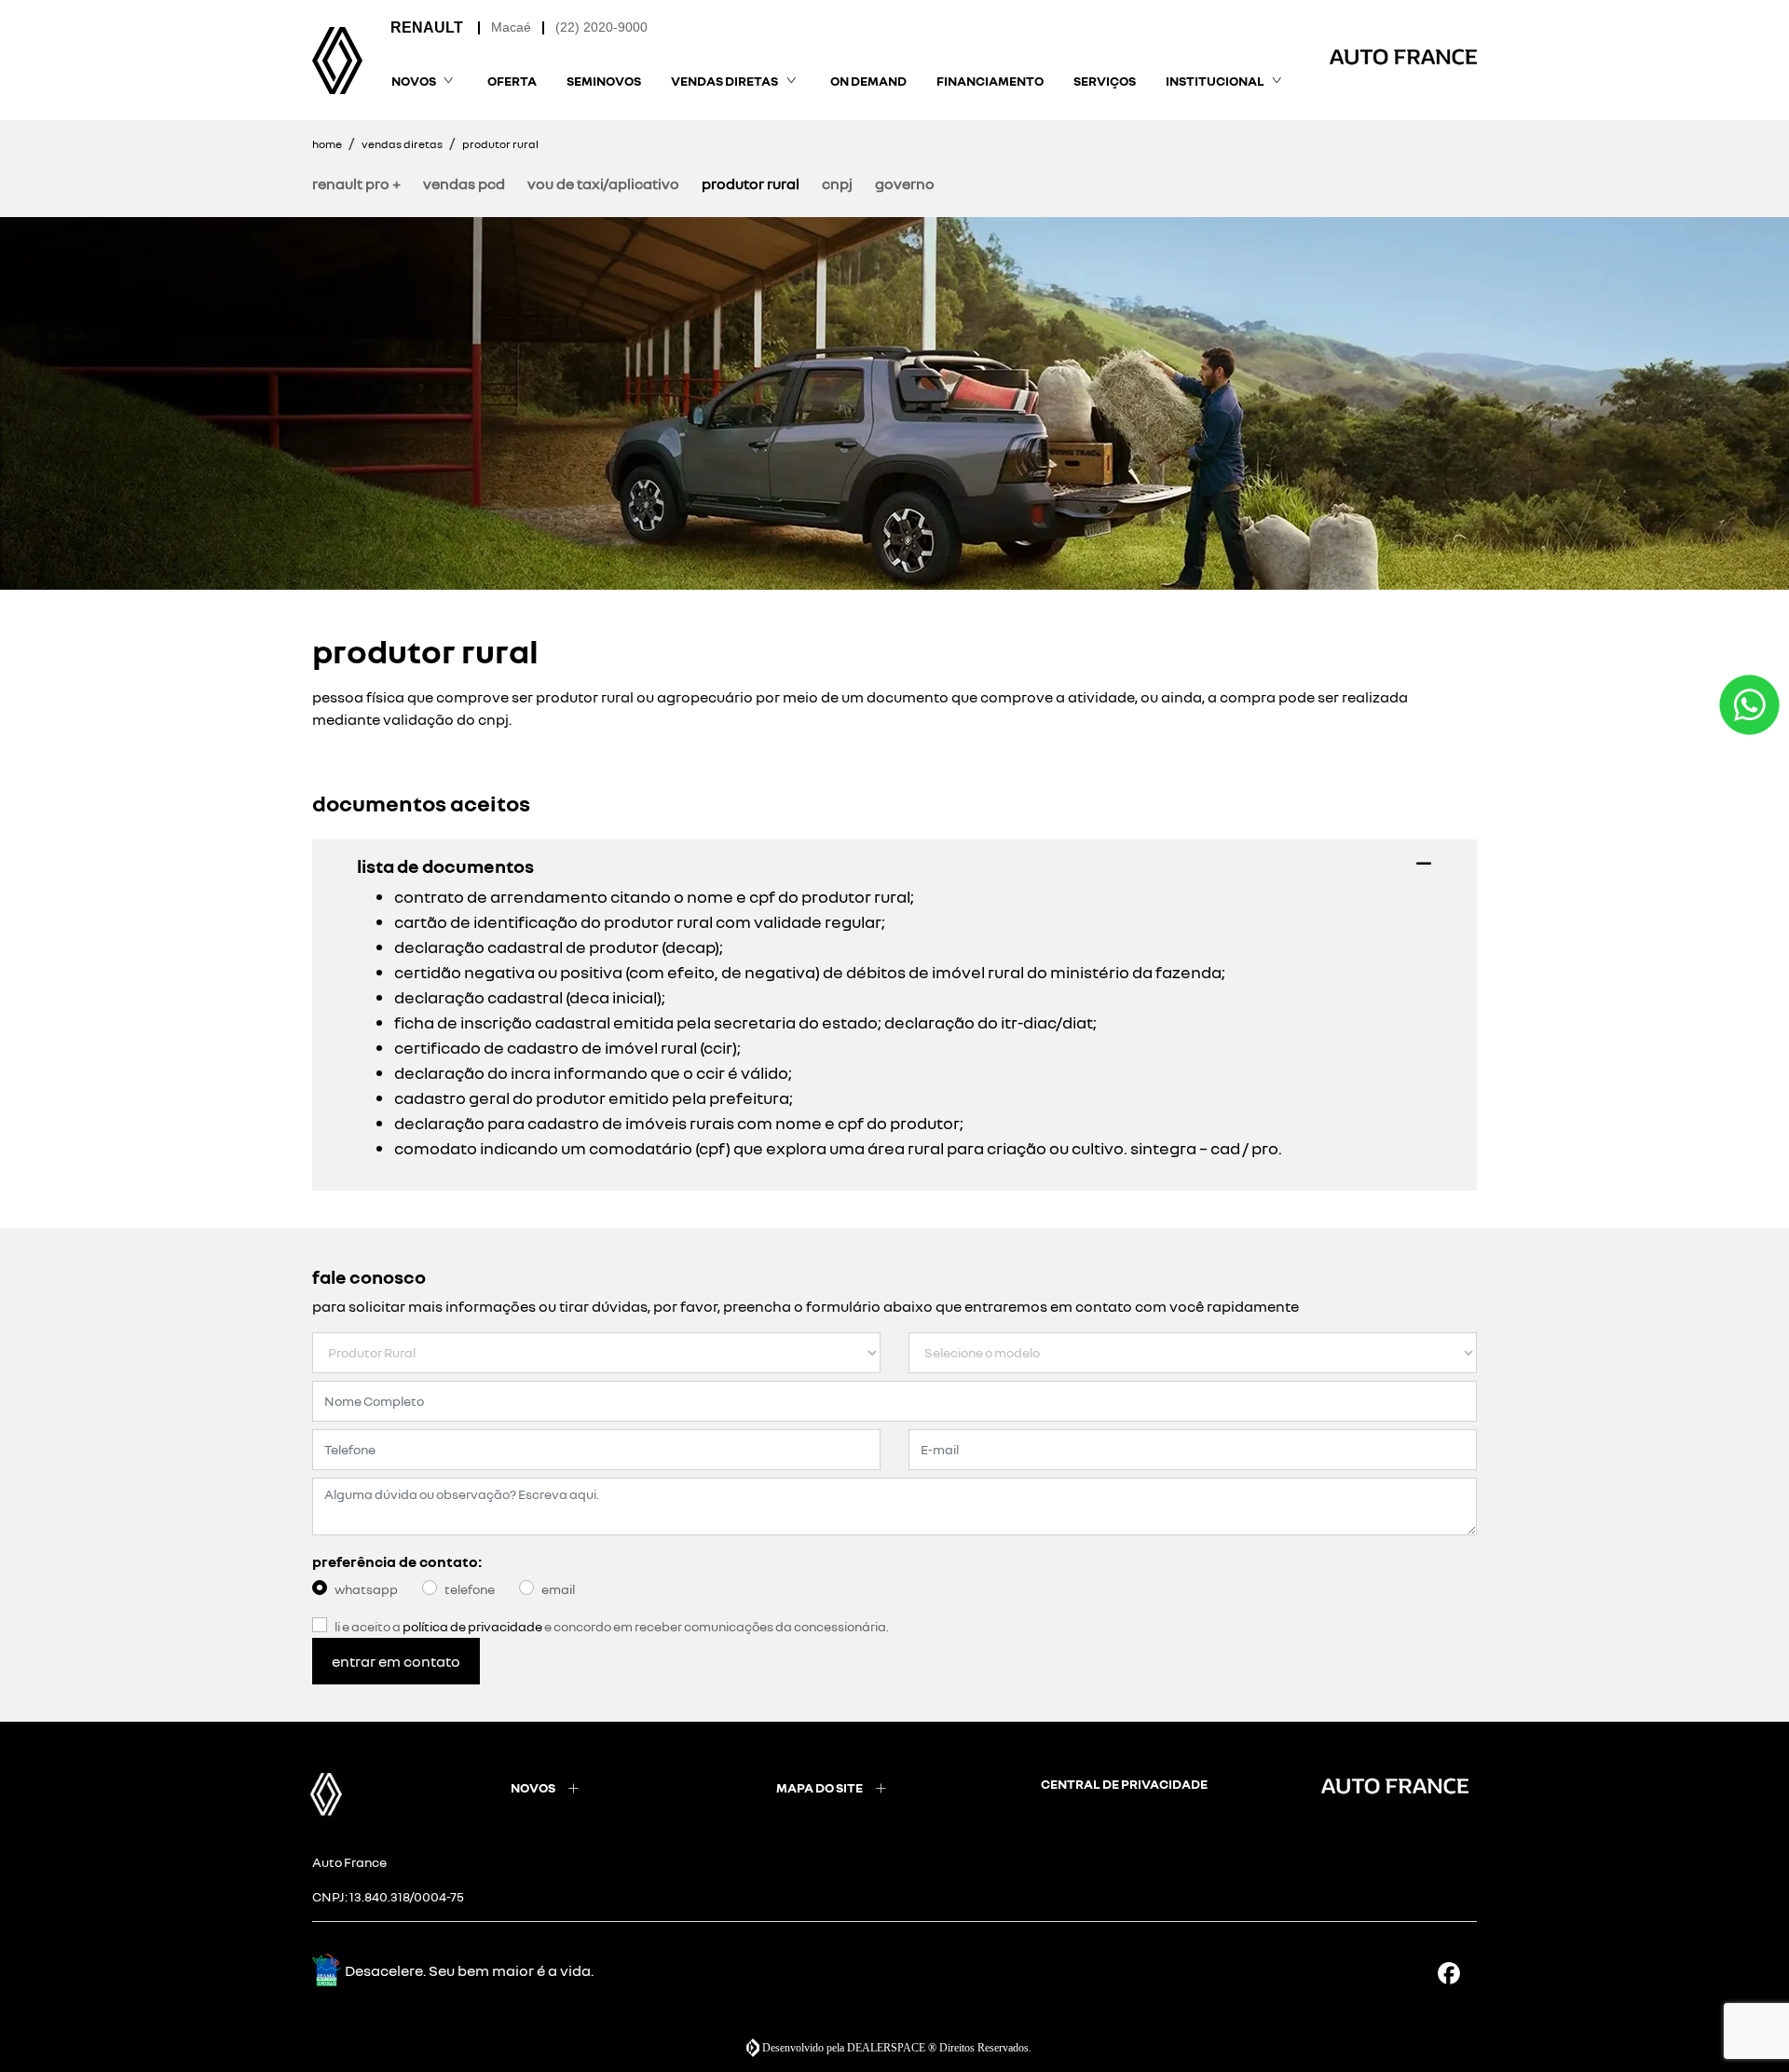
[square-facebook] (1456, 1973)
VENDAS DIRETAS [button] (724, 81)
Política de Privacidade (472, 1626)
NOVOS (533, 1787)
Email (558, 1589)
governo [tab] (905, 184)
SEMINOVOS (604, 81)
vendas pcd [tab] (464, 184)
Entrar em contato (396, 1661)
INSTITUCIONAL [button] (1215, 81)
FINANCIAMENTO (990, 81)
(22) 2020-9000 (601, 27)
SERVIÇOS (1105, 81)
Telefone (470, 1589)
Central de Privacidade (1124, 1784)
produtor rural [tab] (751, 184)
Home (327, 144)
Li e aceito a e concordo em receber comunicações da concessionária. (612, 1626)
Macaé (511, 27)
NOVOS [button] (414, 81)
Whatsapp (366, 1589)
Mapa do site (819, 1787)
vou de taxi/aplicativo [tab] (603, 184)
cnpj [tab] (837, 184)
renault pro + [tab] (356, 184)
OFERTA (512, 81)
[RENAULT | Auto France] (337, 61)
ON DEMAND (868, 81)
